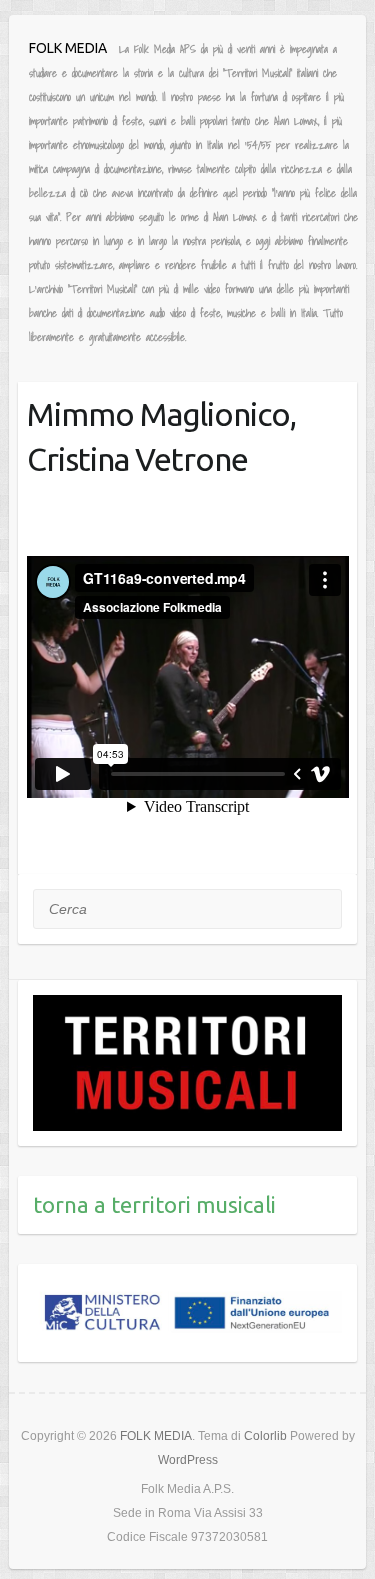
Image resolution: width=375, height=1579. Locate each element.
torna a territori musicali (154, 1204)
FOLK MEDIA (68, 48)
